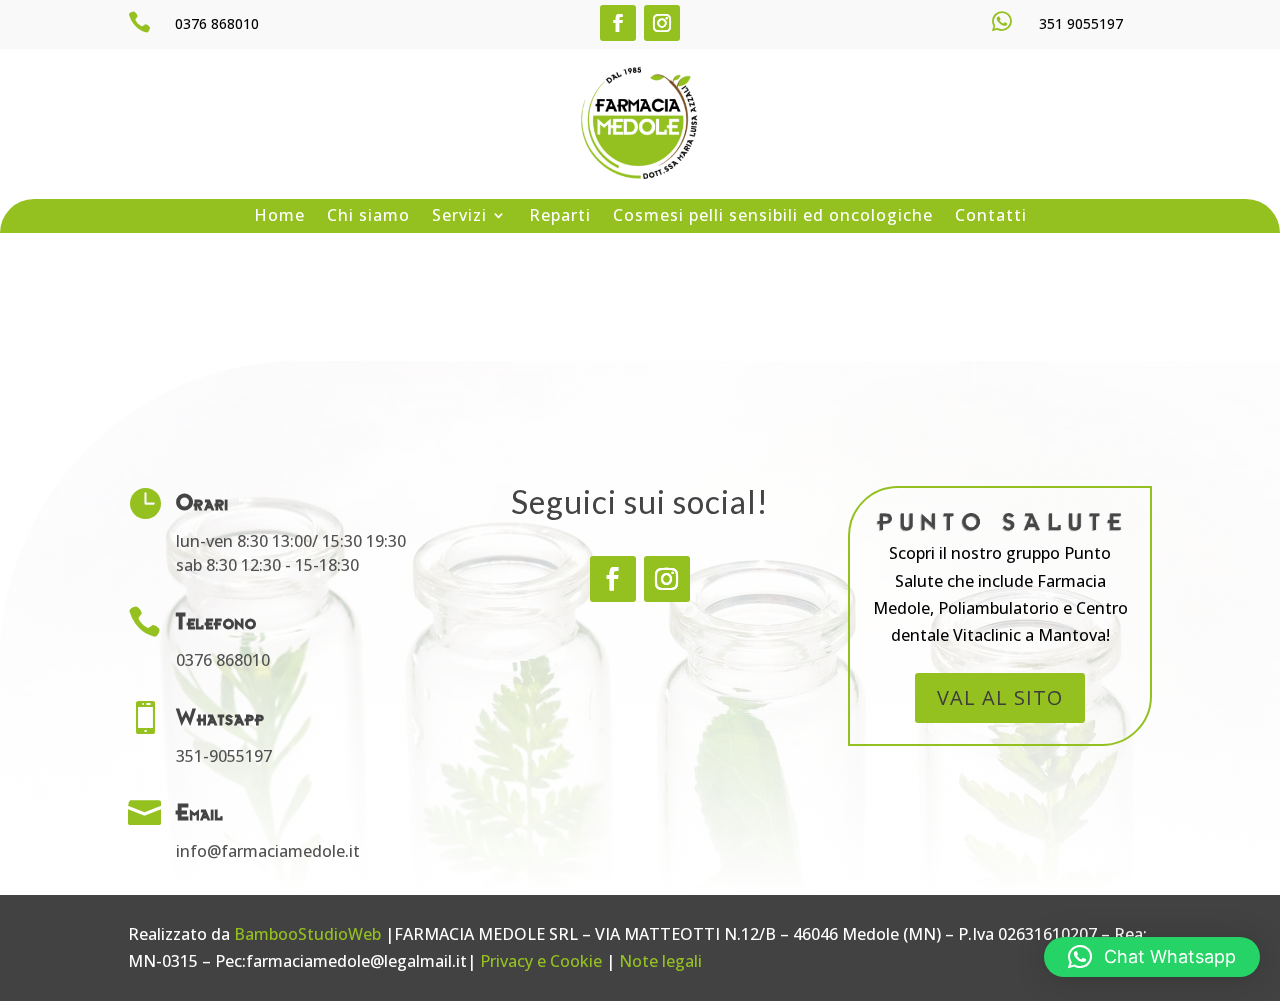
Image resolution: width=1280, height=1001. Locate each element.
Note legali (660, 961)
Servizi (459, 216)
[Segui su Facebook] (618, 23)
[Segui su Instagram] (662, 23)
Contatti (991, 216)
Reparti (560, 216)
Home (279, 216)
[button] (1152, 957)
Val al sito (1000, 697)
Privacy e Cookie (541, 961)
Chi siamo (368, 216)
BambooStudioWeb (307, 934)
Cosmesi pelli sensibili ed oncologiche (773, 216)
